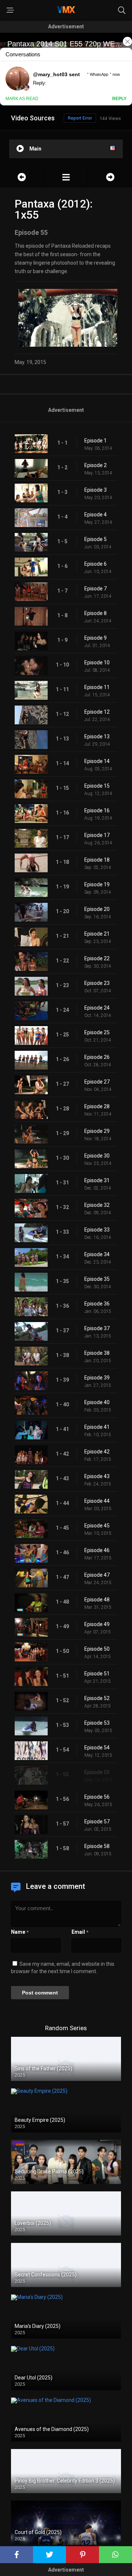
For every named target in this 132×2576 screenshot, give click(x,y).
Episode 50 (97, 1649)
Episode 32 (97, 1205)
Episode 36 (97, 1304)
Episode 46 (97, 1550)
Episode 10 (97, 662)
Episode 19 (97, 884)
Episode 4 (96, 515)
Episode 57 (97, 1821)
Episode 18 (97, 860)
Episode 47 (97, 1575)
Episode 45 (97, 1526)
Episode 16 (97, 810)
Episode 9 (96, 638)
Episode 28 (97, 1106)
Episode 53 (97, 1723)
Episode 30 (97, 1156)
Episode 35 (97, 1279)
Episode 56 (97, 1797)
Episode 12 (97, 712)
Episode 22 (97, 958)
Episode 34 (97, 1254)
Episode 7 (96, 589)
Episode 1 (96, 441)
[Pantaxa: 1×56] (110, 177)
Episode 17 (97, 835)
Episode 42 (97, 1452)
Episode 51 (97, 1674)
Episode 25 (97, 1032)
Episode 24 (97, 1008)
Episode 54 (97, 1748)
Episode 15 (97, 786)
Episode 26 (97, 1057)
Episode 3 (96, 490)
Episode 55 (97, 1772)
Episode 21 (97, 934)
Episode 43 (97, 1476)
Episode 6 (96, 564)
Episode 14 (97, 761)
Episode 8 (96, 613)
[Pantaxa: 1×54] (22, 177)
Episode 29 (97, 1131)
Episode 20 (97, 909)
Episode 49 (97, 1624)
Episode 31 (97, 1180)
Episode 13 (97, 736)
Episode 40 (97, 1402)
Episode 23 (97, 983)
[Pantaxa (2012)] (66, 177)
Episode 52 (97, 1698)
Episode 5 (96, 539)
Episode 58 (97, 1846)
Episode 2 (96, 465)
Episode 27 (97, 1082)
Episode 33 (97, 1230)
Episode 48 (97, 1600)
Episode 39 (97, 1378)
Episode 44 (97, 1501)
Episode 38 (97, 1353)
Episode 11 (97, 687)
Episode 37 (97, 1328)
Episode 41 (97, 1427)
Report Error (80, 118)
